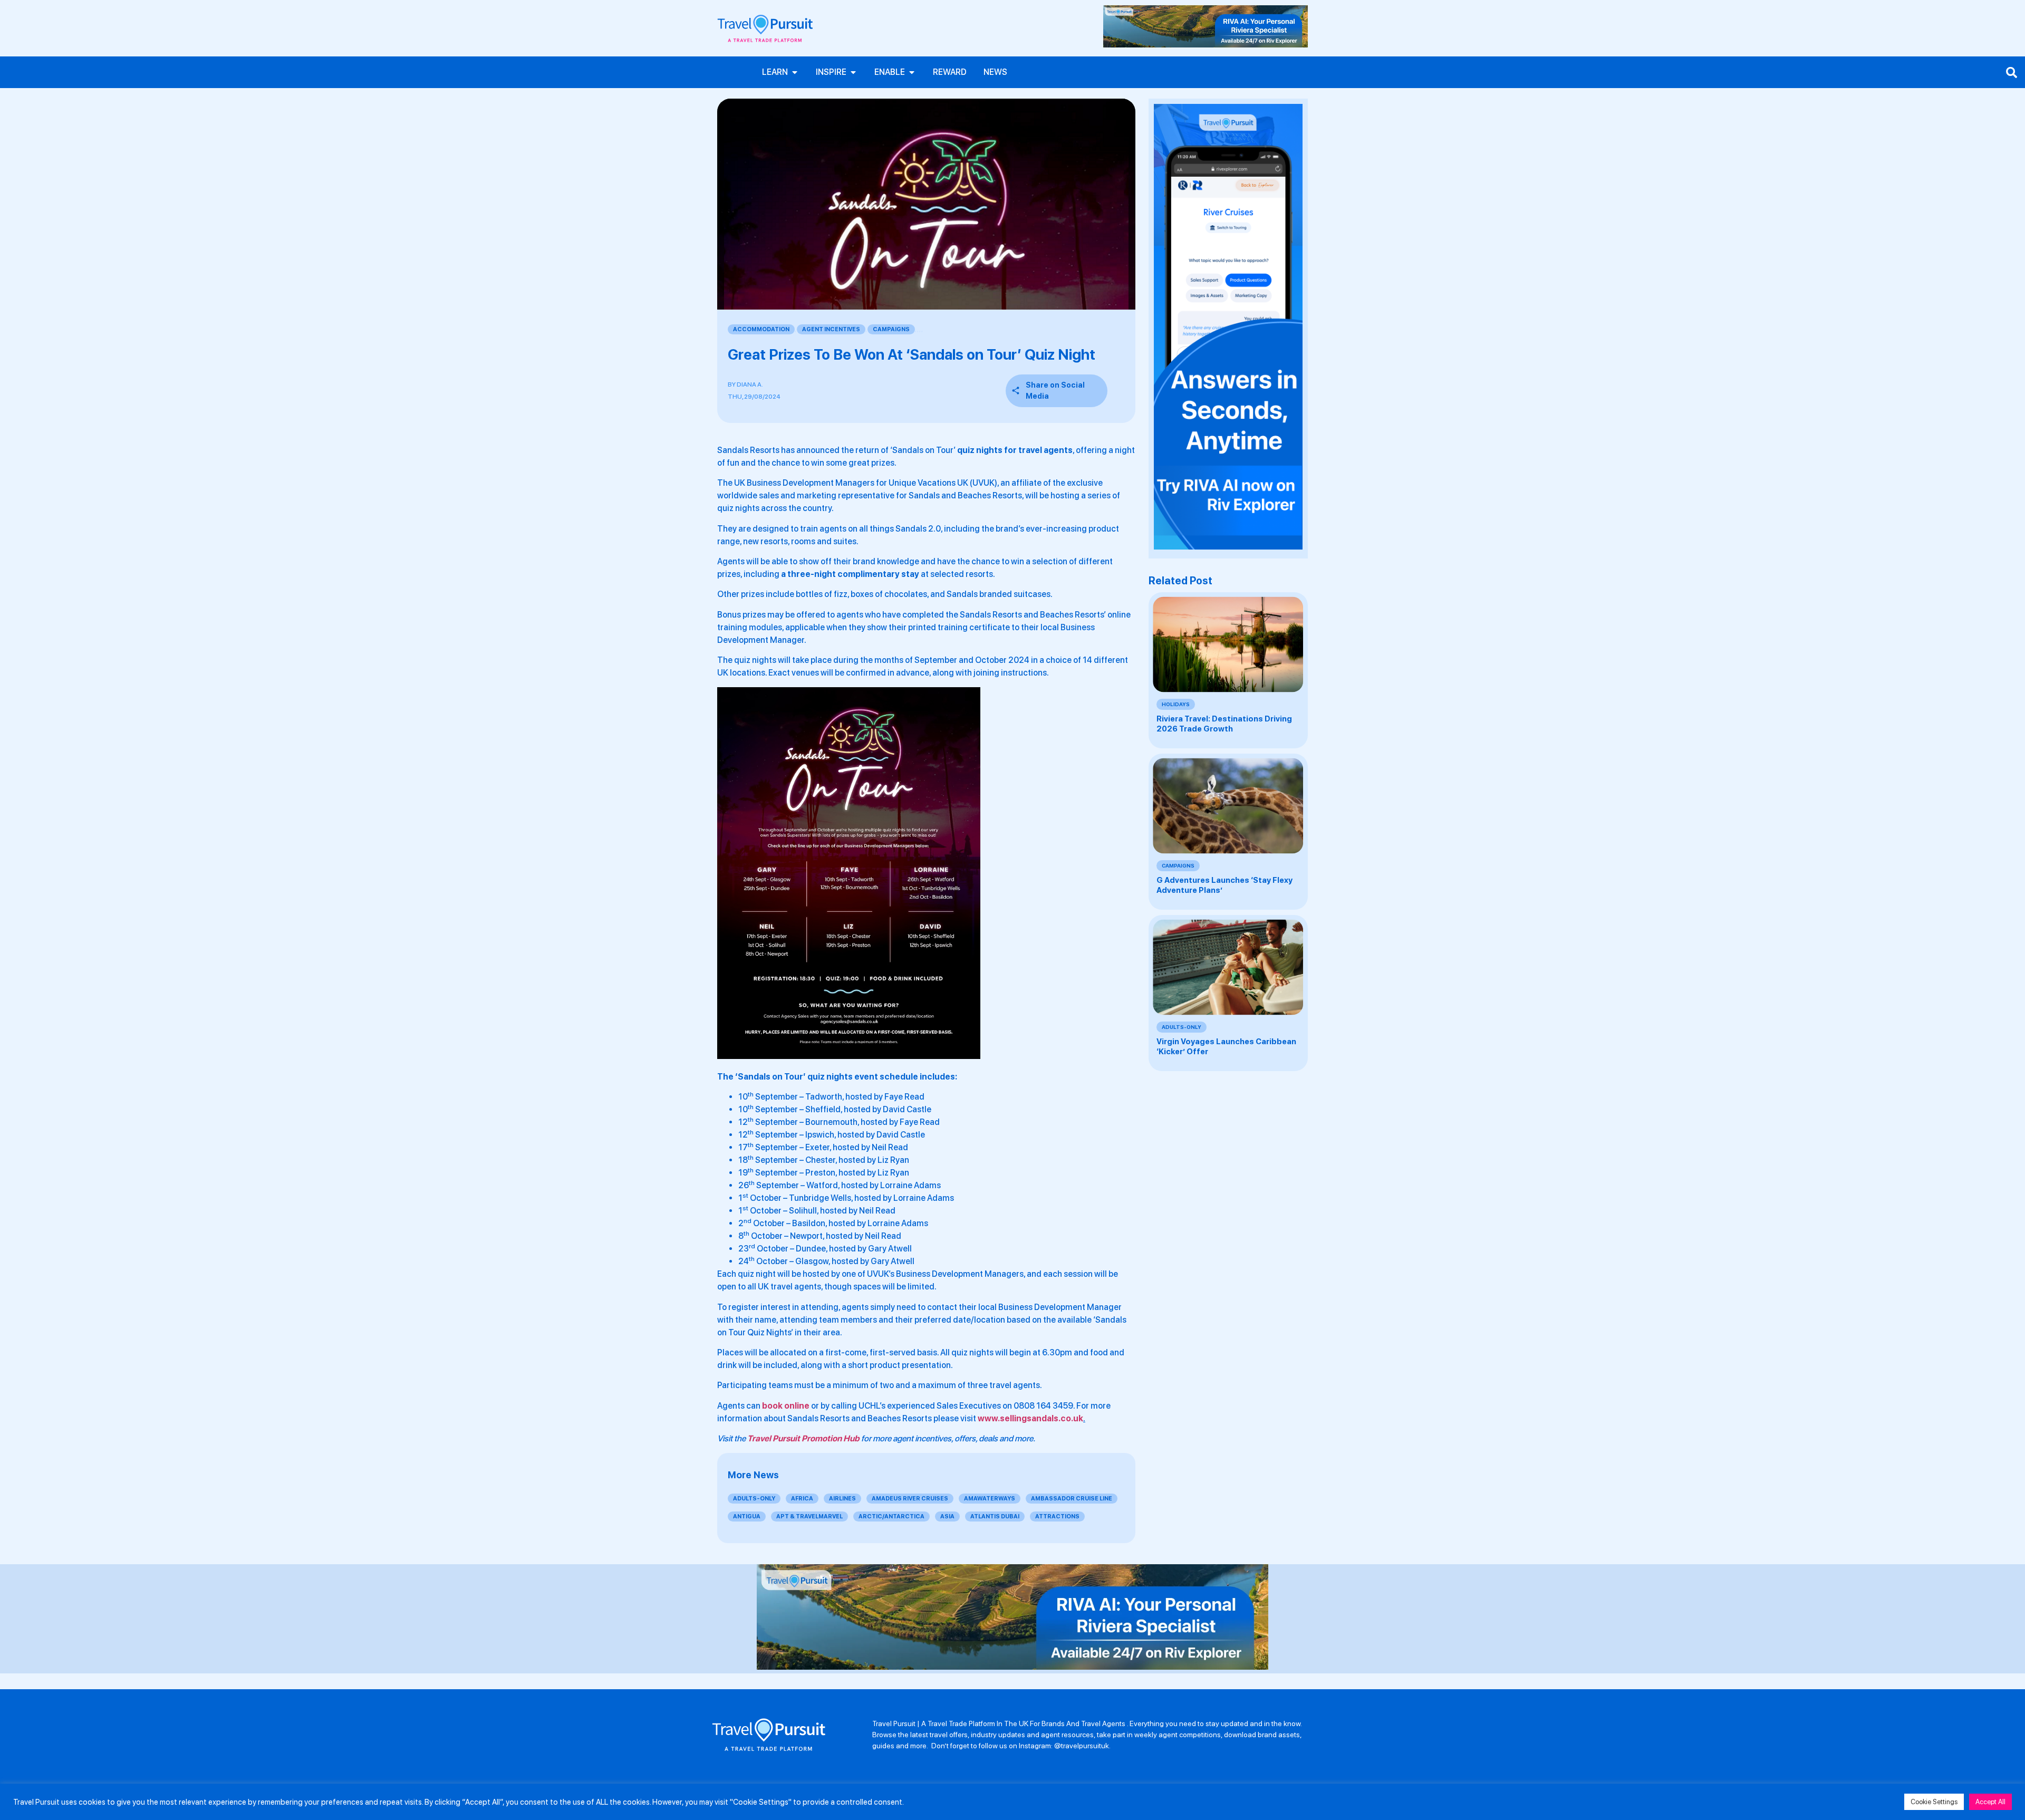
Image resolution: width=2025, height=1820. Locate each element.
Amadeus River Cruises (910, 1499)
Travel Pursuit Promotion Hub (803, 1438)
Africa (802, 1499)
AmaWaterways (990, 1499)
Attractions (1057, 1516)
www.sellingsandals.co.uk (1030, 1418)
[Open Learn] (795, 72)
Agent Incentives (831, 329)
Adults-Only (754, 1499)
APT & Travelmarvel (809, 1516)
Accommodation (761, 329)
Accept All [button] (1990, 1802)
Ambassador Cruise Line (1072, 1499)
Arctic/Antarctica (891, 1516)
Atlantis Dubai (995, 1516)
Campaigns (891, 329)
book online (786, 1406)
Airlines (842, 1499)
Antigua (747, 1516)
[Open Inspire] (853, 72)
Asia (947, 1516)
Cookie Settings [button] (1934, 1802)
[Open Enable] (912, 72)
